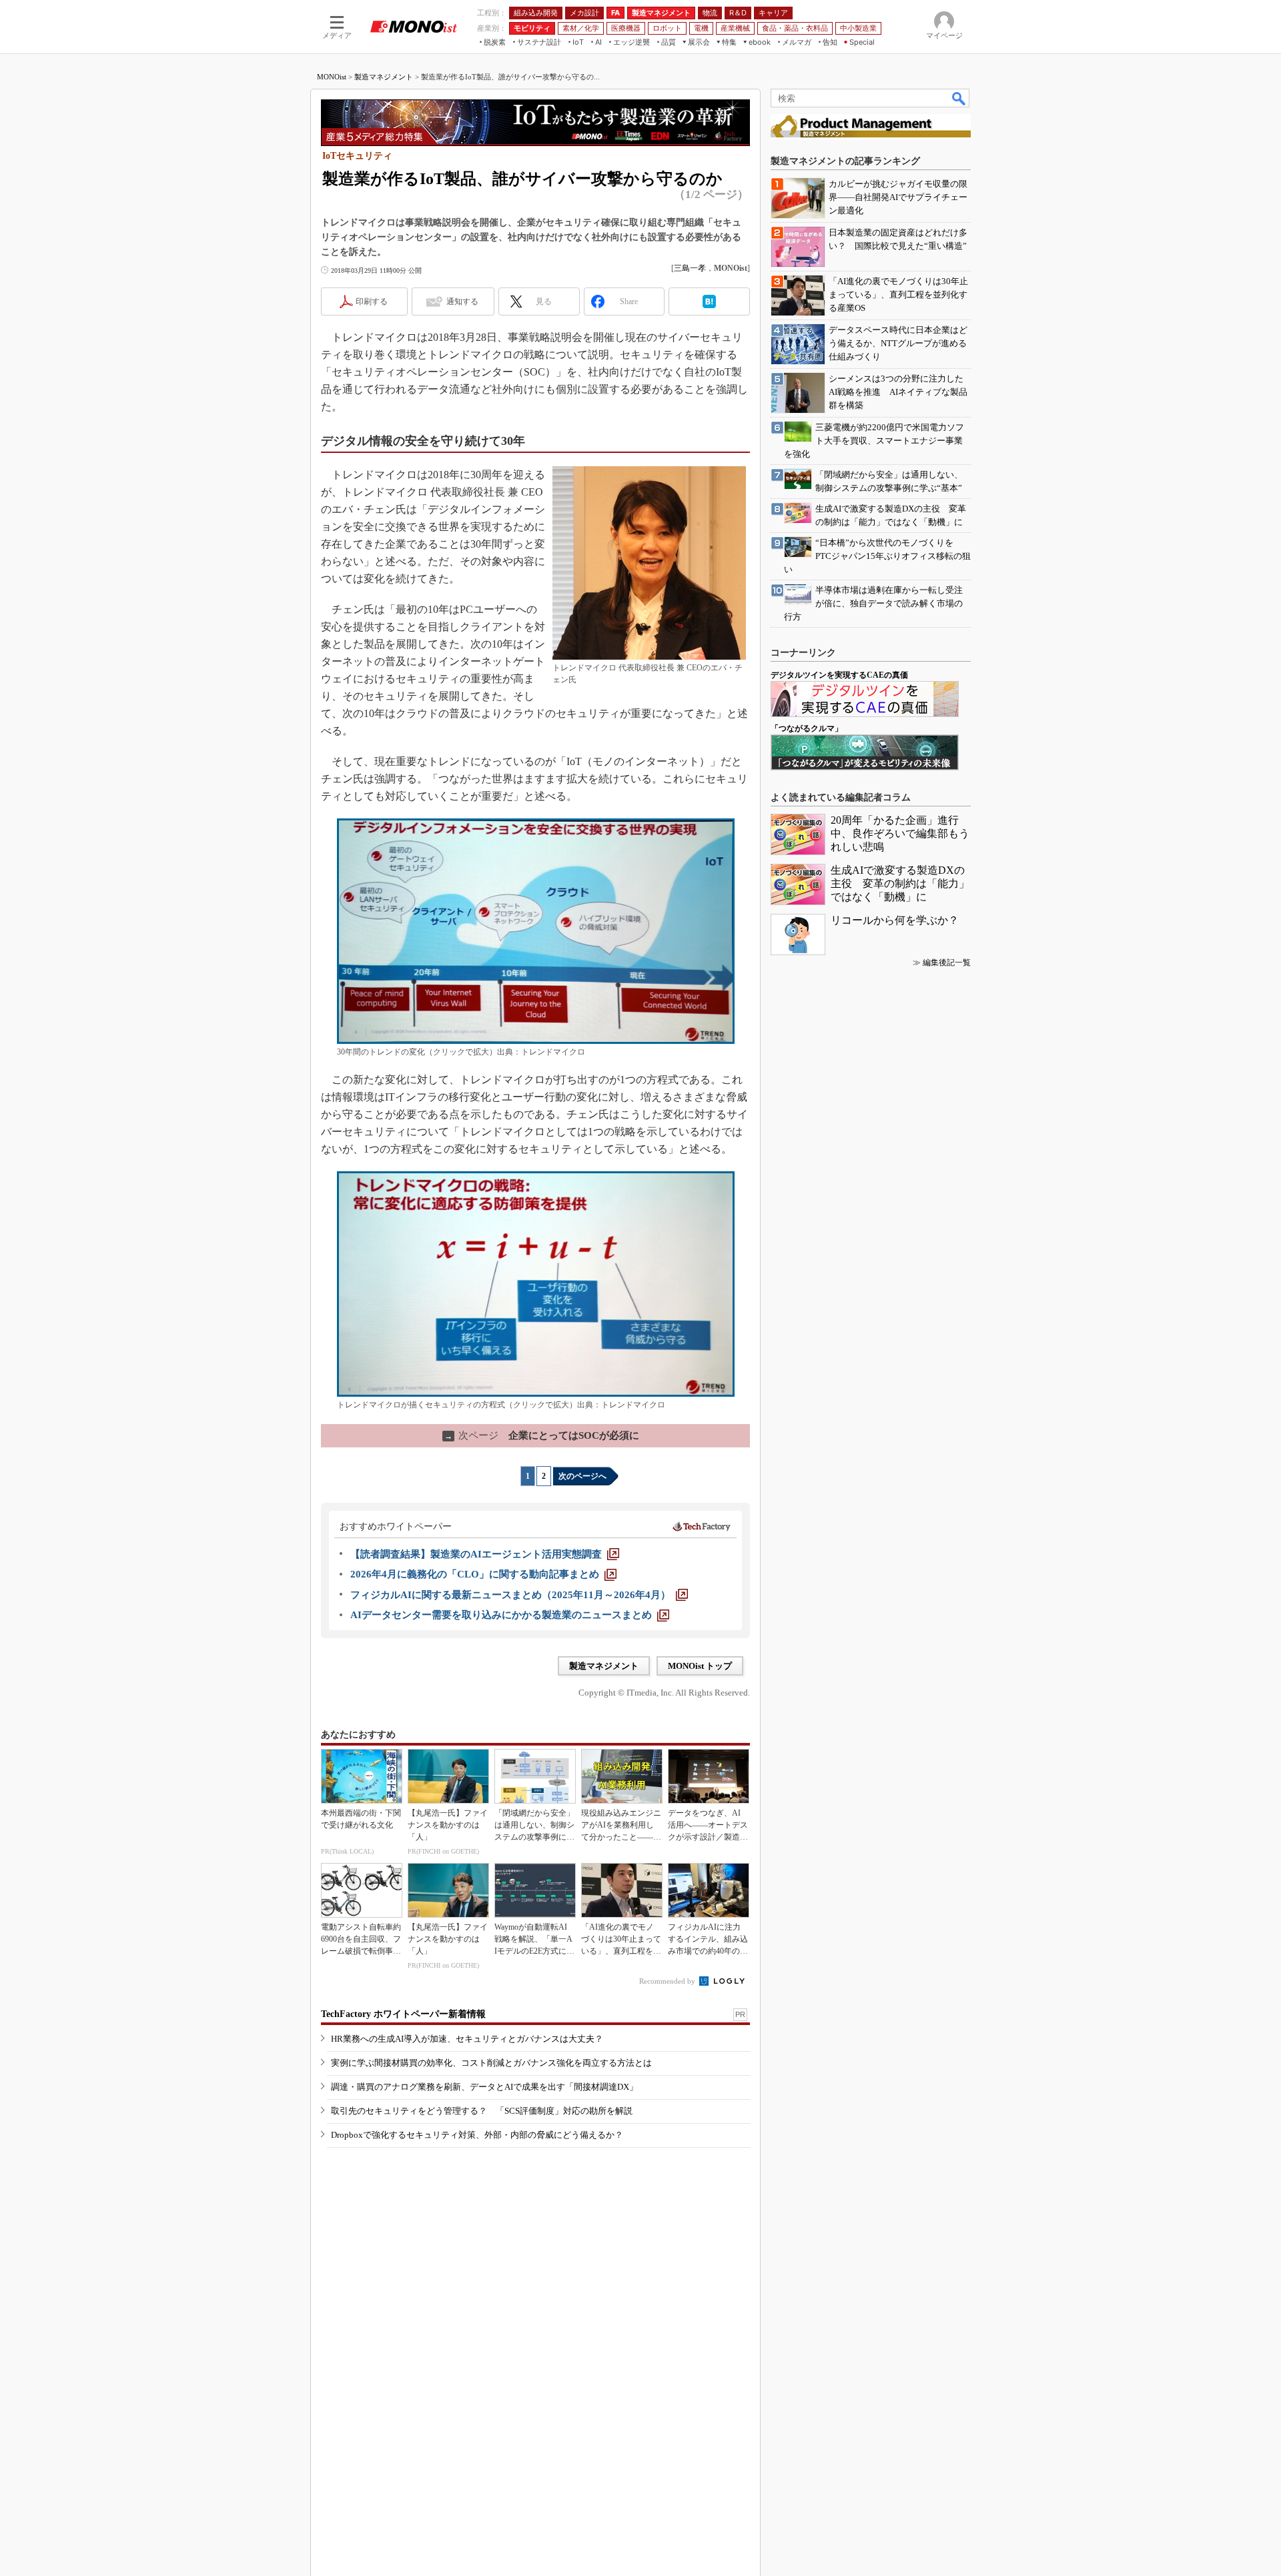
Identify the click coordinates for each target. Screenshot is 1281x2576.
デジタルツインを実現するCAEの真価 (839, 675)
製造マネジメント (384, 77)
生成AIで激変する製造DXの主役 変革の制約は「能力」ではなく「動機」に (900, 883)
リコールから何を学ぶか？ (895, 920)
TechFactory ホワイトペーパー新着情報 (403, 2014)
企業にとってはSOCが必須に (542, 1435)
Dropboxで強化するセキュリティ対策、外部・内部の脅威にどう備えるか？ (477, 2135)
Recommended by (668, 1981)
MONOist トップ (700, 1666)
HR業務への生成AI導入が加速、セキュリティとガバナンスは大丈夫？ (467, 2039)
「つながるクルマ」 (807, 728)
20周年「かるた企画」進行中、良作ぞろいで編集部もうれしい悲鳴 (900, 833)
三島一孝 (690, 268)
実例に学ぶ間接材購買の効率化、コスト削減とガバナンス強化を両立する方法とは (491, 2063)
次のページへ (582, 1476)
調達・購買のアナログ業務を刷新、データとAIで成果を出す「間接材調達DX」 (484, 2087)
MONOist (332, 77)
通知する (462, 301)
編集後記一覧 (947, 962)
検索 (959, 98)
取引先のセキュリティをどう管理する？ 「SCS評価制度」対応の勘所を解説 (482, 2111)
